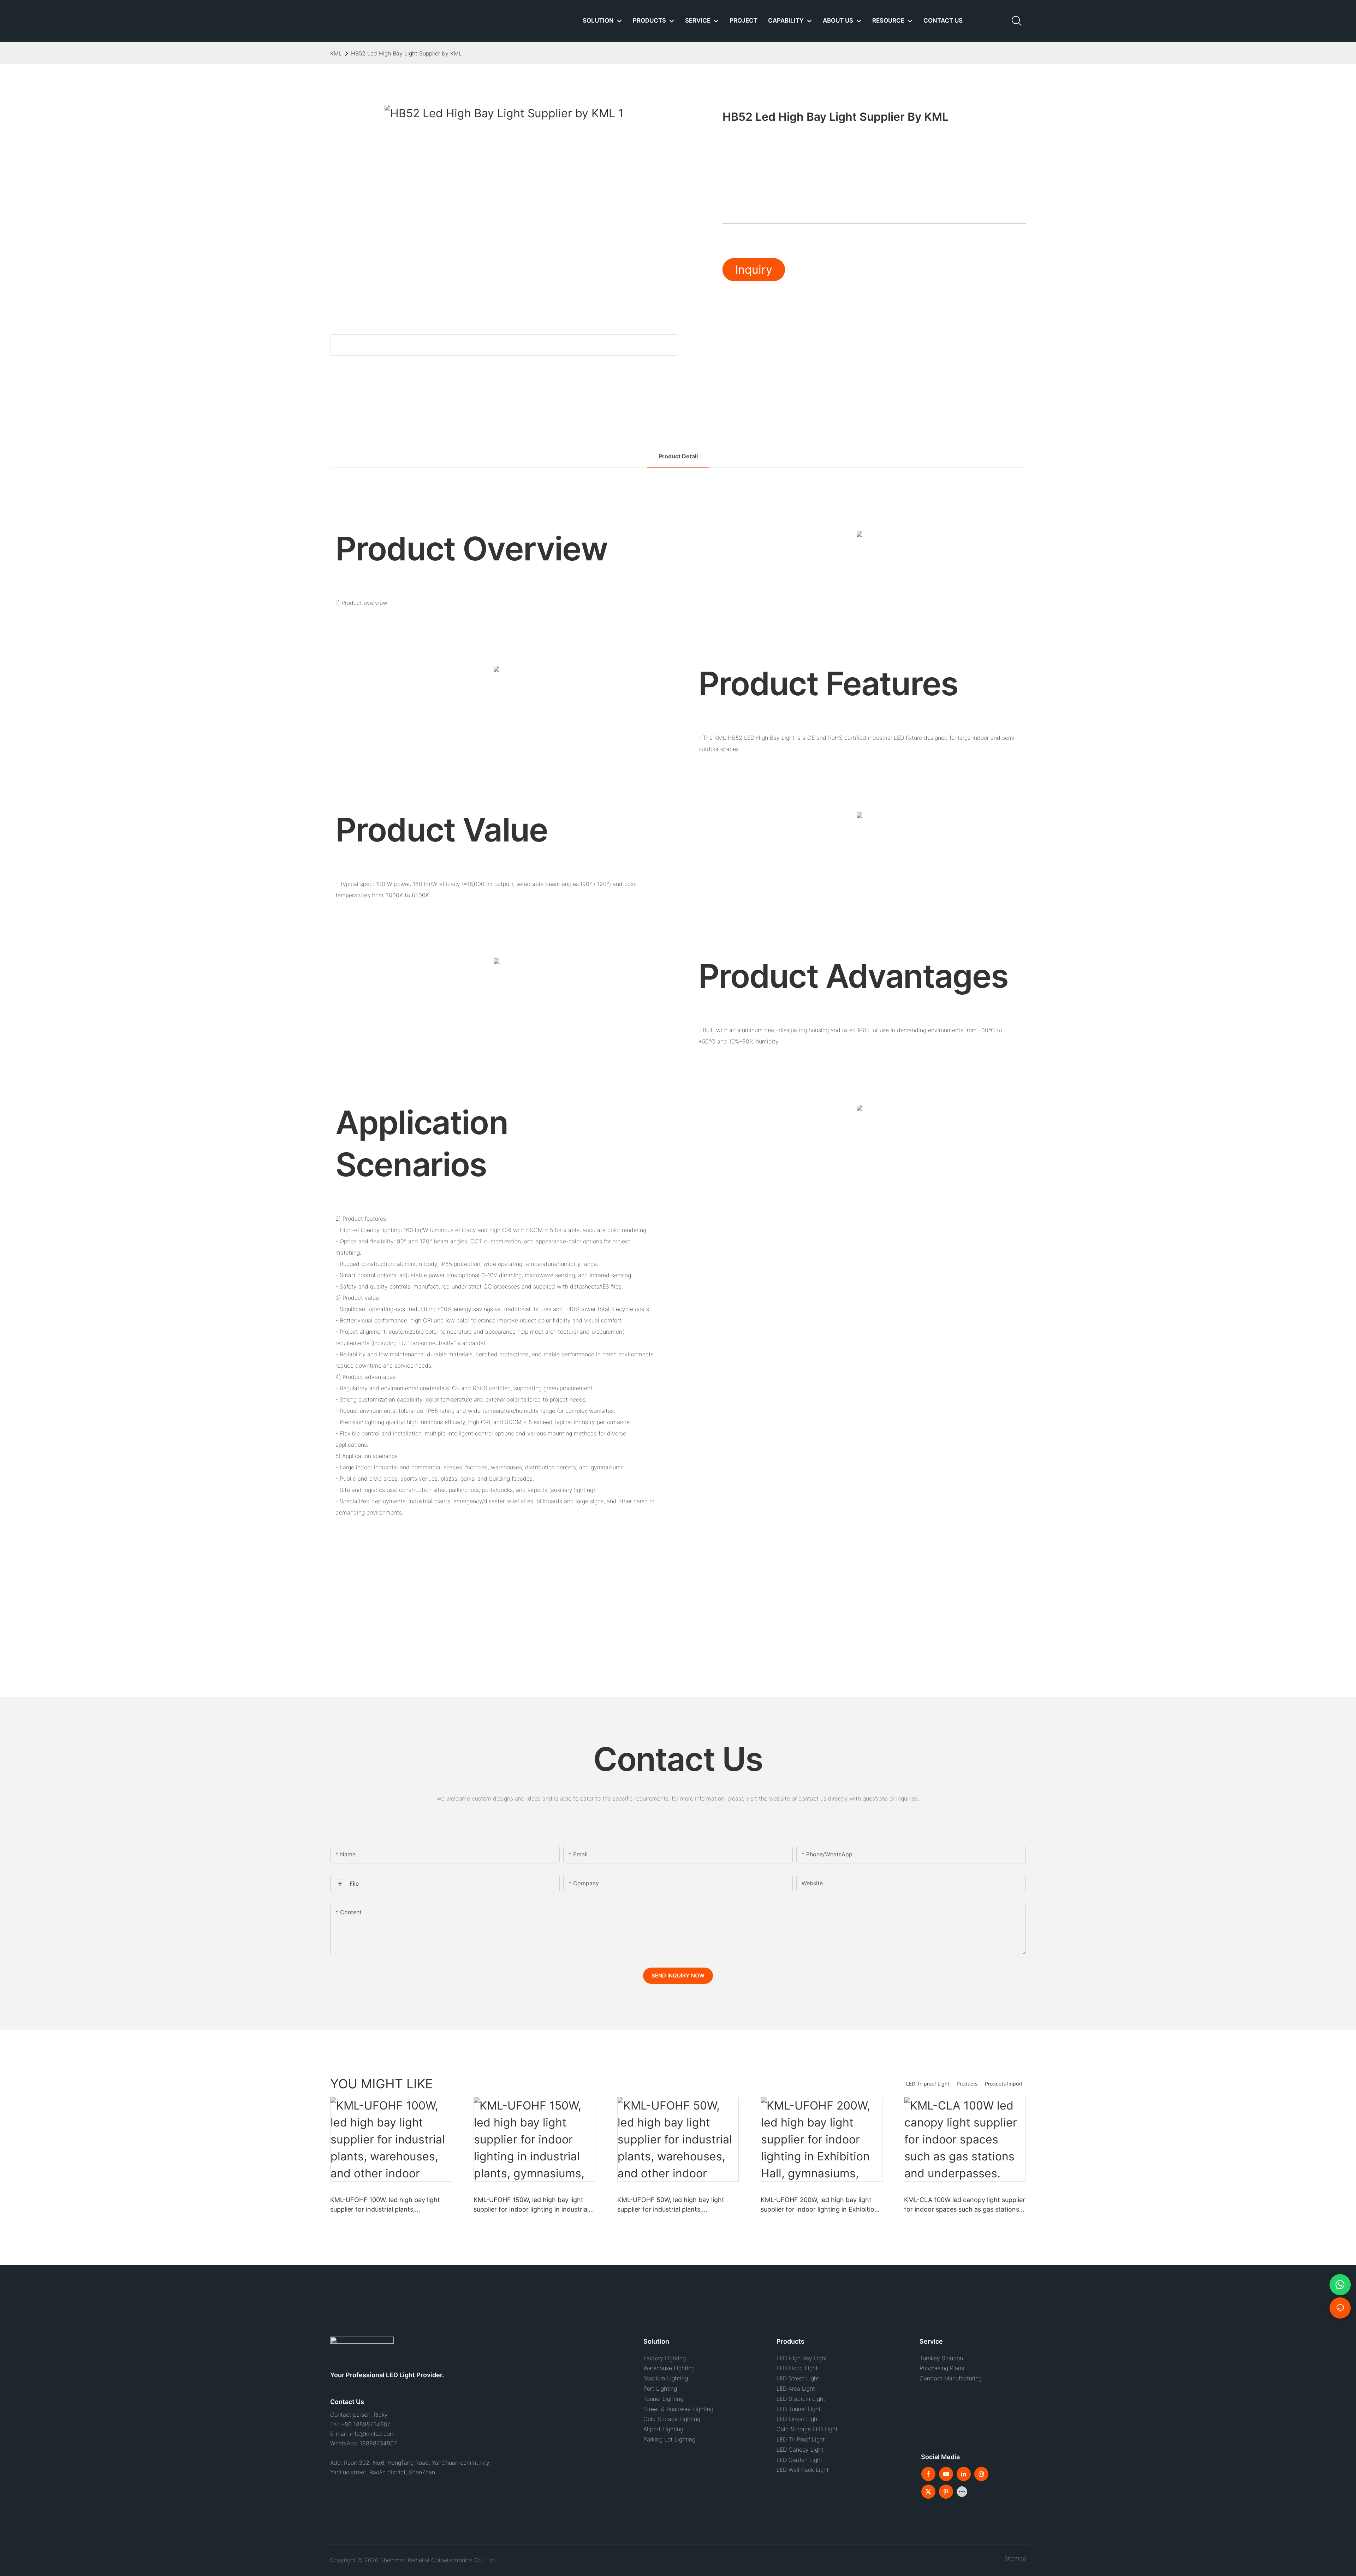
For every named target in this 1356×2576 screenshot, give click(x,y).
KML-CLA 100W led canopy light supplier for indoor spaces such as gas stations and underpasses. (965, 2205)
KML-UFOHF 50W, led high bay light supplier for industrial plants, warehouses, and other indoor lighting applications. (674, 2205)
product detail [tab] (678, 456)
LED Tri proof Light (928, 2084)
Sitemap (1013, 2558)
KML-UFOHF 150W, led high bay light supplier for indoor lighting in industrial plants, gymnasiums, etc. (531, 2205)
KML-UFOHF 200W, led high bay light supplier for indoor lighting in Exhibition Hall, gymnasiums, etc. (819, 2205)
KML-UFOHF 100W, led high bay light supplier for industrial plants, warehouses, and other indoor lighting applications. (387, 2205)
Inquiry (754, 270)
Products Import (1004, 2084)
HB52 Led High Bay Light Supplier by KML (406, 53)
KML (336, 53)
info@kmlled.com (372, 2434)
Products (967, 2084)
